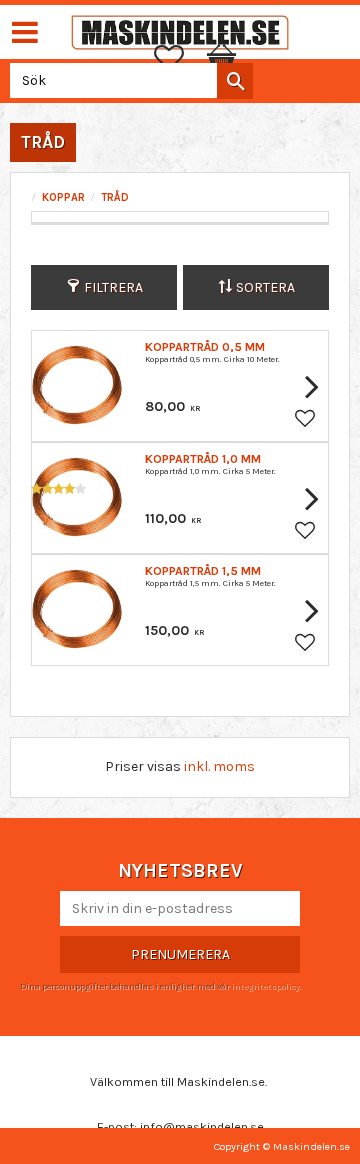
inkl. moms (219, 766)
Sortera (265, 287)
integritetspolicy (265, 986)
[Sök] (235, 81)
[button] (179, 58)
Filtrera (113, 287)
